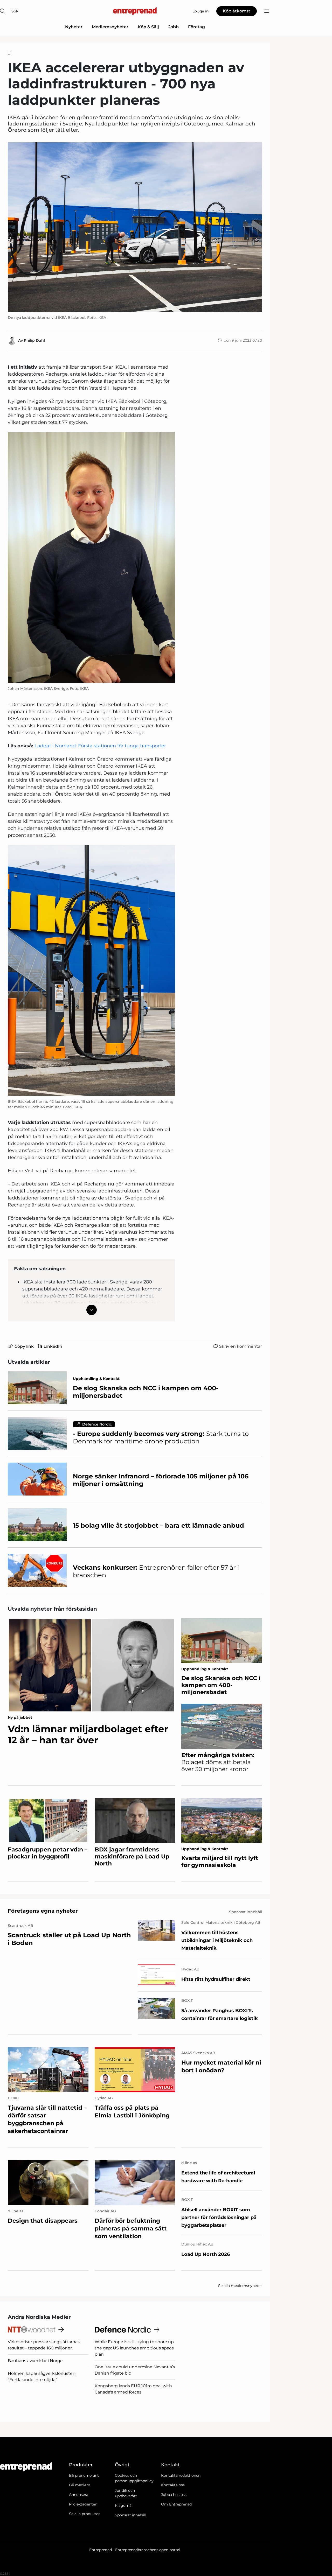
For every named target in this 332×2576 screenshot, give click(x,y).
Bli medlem (80, 2485)
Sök (15, 11)
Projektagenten (83, 2504)
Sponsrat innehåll (131, 2515)
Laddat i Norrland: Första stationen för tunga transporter (100, 746)
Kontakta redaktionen (181, 2475)
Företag (196, 27)
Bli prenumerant (84, 2475)
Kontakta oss (173, 2485)
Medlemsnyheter (110, 27)
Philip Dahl (34, 340)
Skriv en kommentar (241, 1346)
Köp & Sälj (148, 27)
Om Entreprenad (176, 2504)
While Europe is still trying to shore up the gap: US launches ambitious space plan (134, 2348)
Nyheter (74, 27)
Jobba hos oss (174, 2495)
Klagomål (124, 2505)
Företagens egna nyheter (43, 1911)
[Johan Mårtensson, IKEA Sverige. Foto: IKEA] (91, 558)
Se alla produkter (84, 2514)
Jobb (174, 27)
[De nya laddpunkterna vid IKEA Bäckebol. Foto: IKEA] (135, 227)
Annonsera (79, 2495)
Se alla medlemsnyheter (240, 2286)
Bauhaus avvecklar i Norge (35, 2361)
